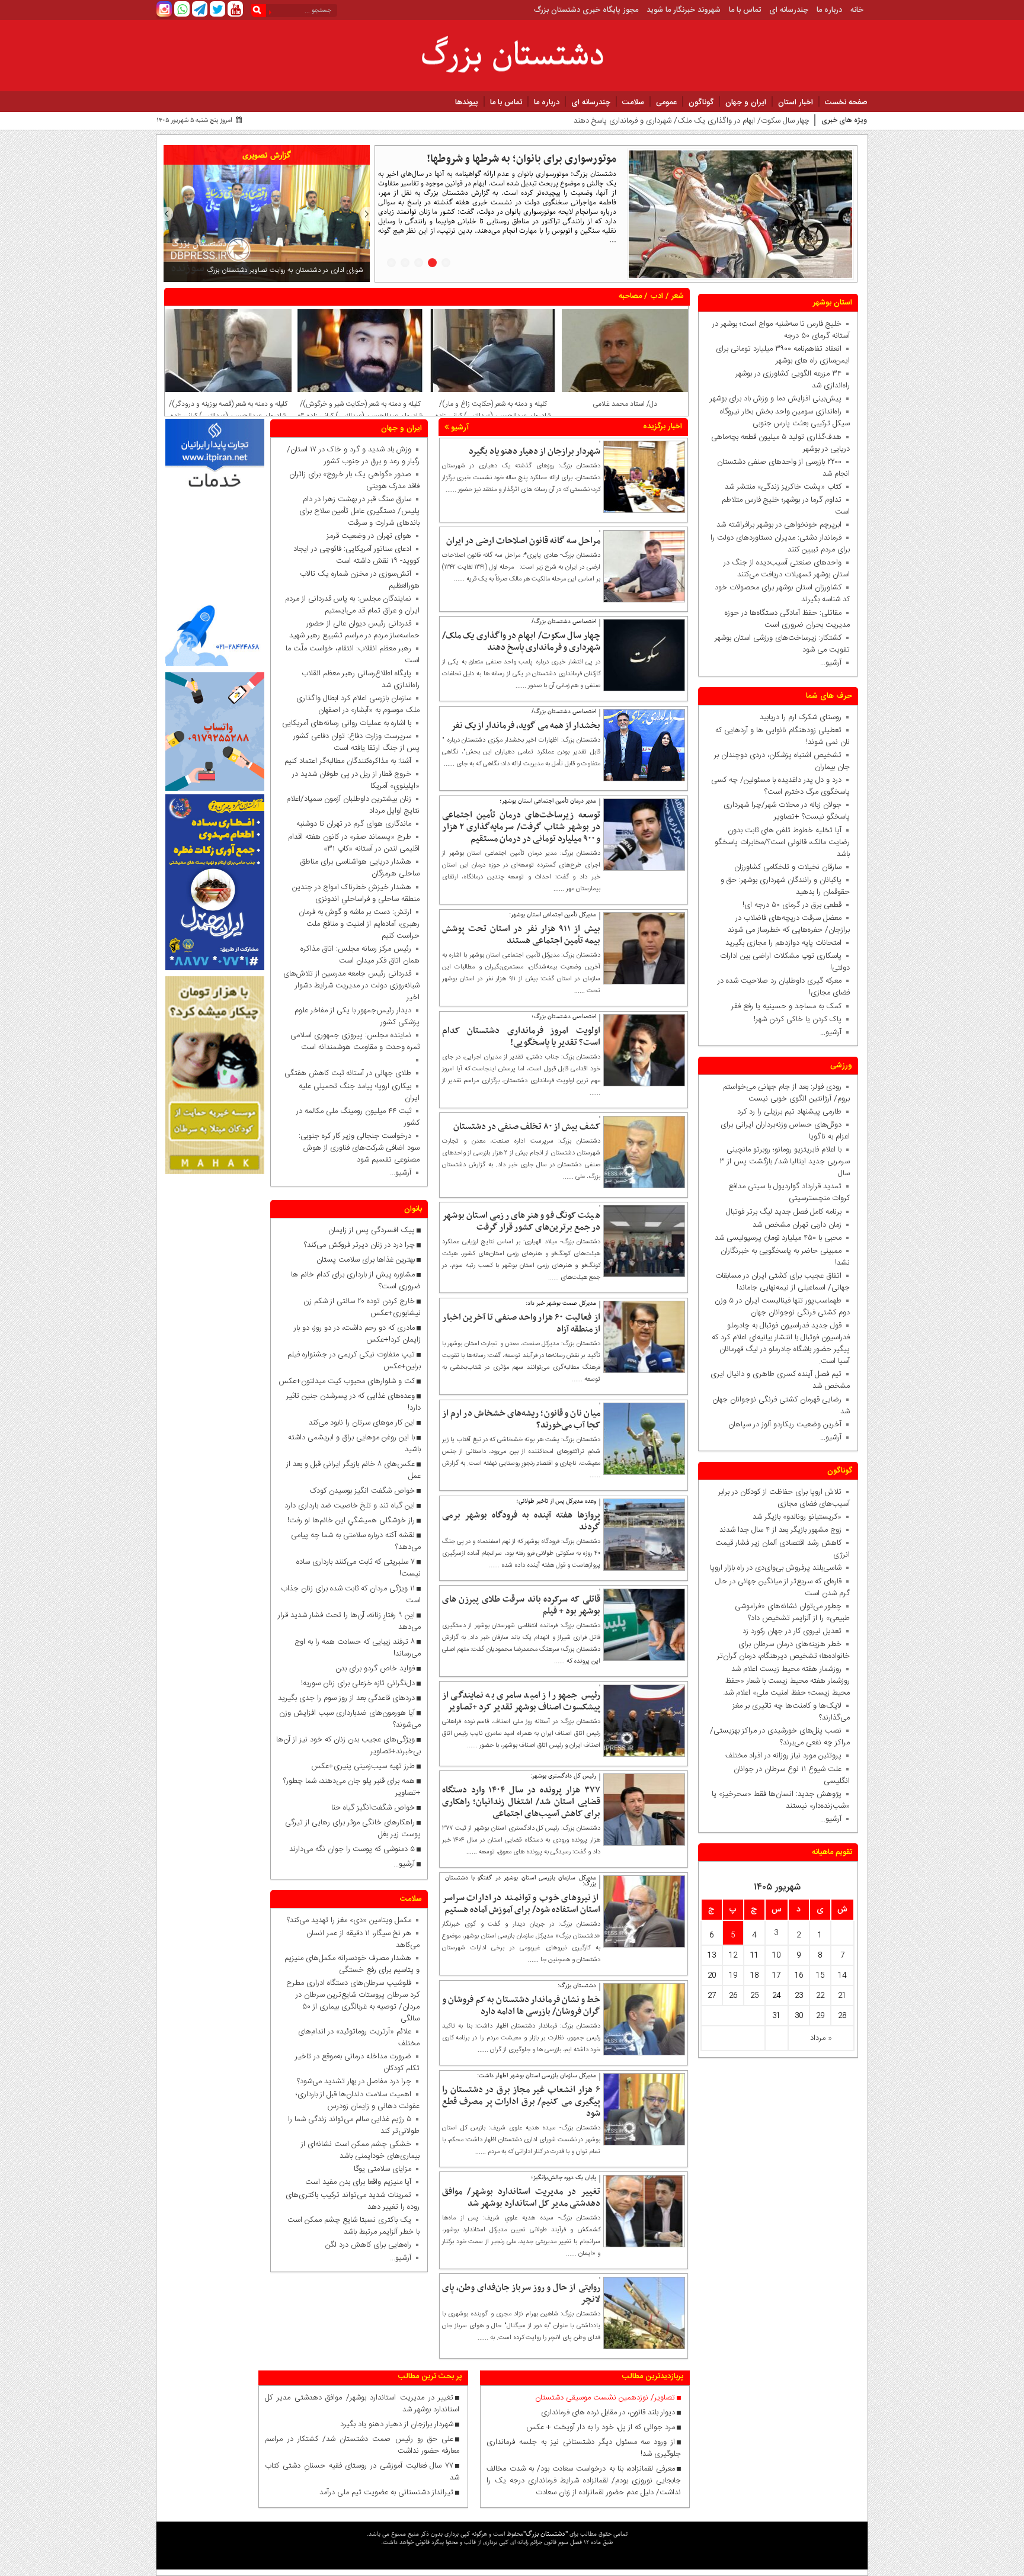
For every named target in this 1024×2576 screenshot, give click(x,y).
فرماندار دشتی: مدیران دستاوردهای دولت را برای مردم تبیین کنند (780, 544)
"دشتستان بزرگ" (545, 2534)
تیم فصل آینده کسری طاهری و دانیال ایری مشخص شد (780, 1380)
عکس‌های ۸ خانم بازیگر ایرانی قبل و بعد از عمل (353, 1470)
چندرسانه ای (789, 10)
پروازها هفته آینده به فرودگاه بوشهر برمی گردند (521, 1521)
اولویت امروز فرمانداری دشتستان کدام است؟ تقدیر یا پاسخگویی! (521, 1037)
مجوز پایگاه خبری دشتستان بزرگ (586, 10)
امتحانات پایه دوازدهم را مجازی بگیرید (781, 943)
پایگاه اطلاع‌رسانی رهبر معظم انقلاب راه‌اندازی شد (361, 679)
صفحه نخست (846, 102)
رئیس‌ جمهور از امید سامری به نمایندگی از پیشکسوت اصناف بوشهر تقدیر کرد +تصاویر (521, 1701)
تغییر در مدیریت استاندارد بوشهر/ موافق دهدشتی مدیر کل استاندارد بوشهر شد (521, 2198)
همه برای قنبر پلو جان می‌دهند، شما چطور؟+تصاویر (352, 1787)
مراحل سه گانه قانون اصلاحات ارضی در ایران (523, 541)
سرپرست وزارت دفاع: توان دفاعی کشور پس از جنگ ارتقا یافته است (356, 742)
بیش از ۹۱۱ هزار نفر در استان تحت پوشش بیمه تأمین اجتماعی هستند (521, 935)
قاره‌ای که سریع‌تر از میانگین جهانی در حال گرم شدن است (783, 1587)
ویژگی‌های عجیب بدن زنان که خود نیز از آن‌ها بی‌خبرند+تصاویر (348, 1746)
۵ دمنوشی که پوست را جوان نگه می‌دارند (352, 1849)
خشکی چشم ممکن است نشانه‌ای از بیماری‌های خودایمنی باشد (360, 2150)
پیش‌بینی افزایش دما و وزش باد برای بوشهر (776, 399)
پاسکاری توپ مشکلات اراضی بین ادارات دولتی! (785, 962)
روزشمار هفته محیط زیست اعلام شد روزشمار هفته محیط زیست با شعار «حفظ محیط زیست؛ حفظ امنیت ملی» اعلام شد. (786, 1681)
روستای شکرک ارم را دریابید (798, 717)
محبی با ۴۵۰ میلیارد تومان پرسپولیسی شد (778, 1238)
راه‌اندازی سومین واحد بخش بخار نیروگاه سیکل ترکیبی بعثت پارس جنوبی (785, 418)
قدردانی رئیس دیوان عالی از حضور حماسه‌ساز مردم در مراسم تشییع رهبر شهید (354, 630)
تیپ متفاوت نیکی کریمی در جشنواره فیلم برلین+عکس (354, 1361)
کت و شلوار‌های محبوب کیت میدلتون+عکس (347, 1381)
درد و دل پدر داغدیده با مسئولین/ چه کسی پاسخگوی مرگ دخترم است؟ (780, 786)
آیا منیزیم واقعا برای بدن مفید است (358, 2182)
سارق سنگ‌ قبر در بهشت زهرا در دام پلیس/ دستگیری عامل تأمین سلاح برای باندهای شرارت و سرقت (359, 511)
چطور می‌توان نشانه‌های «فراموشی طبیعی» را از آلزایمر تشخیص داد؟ (792, 1612)
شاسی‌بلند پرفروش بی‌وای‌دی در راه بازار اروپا (776, 1568)
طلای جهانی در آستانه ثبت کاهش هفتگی (348, 1073)
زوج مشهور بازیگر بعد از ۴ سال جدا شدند (780, 1530)
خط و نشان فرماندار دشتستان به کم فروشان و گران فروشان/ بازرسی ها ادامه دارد (521, 2006)
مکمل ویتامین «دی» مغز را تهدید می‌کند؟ (349, 1920)
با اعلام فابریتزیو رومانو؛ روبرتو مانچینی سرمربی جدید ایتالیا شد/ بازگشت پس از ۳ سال (785, 1162)
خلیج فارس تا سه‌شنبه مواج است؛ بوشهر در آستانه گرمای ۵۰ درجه (781, 330)
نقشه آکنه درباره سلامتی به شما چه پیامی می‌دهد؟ (356, 1541)
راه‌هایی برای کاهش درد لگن (368, 2245)
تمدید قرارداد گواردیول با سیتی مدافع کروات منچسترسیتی (789, 1192)
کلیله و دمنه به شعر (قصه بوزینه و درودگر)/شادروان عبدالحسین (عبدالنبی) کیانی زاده (228, 410)
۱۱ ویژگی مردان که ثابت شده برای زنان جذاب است (351, 1595)
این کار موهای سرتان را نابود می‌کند (362, 1423)
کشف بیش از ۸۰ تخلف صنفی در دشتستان (527, 1127)
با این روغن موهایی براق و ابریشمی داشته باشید (354, 1443)
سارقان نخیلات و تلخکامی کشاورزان (785, 867)
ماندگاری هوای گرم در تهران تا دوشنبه (354, 824)
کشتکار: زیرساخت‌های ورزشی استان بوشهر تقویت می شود (782, 644)
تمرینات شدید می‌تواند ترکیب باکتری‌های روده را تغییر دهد (353, 2201)
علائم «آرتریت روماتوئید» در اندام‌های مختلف (359, 2038)
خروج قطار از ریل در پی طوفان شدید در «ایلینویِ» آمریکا (356, 780)
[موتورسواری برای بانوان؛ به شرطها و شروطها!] (740, 214)
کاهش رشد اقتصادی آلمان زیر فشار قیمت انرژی (783, 1549)
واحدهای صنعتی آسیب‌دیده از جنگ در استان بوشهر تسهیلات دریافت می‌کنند (787, 569)
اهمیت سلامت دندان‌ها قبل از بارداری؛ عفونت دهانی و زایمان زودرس (358, 2100)
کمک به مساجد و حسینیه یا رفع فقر (784, 1006)
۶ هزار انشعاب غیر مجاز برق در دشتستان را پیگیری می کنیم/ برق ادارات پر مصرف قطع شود (521, 2102)
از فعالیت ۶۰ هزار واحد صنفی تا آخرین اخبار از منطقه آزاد (521, 1323)
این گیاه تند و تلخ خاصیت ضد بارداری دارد (350, 1506)
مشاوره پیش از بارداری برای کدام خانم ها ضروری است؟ (356, 1281)
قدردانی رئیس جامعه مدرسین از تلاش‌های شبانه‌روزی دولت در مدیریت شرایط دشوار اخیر (351, 986)
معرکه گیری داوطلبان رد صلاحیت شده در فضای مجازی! (784, 987)
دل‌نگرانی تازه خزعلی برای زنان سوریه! (358, 1683)
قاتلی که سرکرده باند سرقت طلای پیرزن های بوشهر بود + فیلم (521, 1605)
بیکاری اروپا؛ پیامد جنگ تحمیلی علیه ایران (359, 1092)
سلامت (633, 102)
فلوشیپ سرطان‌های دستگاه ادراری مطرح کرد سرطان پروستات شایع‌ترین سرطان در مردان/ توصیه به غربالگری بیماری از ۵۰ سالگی (353, 2001)
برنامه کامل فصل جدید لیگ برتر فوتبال (784, 1212)
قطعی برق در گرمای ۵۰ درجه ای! (792, 905)
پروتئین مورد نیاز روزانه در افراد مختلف (783, 1756)
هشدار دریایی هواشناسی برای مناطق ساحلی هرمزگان (360, 868)
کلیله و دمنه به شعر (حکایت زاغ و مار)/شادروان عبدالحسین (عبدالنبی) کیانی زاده (493, 410)
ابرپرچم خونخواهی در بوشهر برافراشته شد (779, 525)
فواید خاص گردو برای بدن (375, 1669)
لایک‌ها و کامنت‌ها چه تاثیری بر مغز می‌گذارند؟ (791, 1712)
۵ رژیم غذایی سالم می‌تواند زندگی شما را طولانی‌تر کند (354, 2125)
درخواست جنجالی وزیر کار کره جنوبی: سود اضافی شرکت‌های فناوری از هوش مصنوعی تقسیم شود (357, 1148)
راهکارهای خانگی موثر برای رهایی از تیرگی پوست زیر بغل (353, 1828)
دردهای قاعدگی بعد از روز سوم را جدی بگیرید (346, 1698)
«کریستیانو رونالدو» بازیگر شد (797, 1517)
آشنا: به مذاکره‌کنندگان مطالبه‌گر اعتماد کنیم (348, 761)
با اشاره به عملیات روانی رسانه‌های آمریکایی (347, 723)
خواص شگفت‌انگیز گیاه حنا (373, 1808)
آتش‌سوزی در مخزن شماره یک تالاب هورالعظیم (360, 580)
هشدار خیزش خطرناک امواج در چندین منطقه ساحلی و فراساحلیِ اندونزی (356, 893)
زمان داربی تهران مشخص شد (797, 1225)
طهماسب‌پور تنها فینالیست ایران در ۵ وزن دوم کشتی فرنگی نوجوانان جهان (782, 1307)
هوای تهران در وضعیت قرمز (369, 536)
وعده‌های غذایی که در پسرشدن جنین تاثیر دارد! (353, 1402)
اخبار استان (796, 102)
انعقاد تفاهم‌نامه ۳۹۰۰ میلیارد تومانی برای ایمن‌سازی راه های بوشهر (783, 355)
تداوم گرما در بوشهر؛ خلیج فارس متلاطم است (786, 506)
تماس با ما (745, 10)
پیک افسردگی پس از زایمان (372, 1230)
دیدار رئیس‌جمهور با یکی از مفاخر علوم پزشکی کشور (357, 1016)
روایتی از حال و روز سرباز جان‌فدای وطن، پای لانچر (521, 2293)
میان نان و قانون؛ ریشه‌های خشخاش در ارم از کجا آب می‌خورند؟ (521, 1419)
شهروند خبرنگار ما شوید (684, 10)
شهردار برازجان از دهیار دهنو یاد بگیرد (535, 451)
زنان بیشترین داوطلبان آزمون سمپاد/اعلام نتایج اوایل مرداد (353, 805)
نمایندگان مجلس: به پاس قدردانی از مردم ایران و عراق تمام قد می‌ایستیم (352, 605)
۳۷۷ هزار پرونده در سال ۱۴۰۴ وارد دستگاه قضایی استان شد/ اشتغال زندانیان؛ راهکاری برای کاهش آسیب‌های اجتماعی (521, 1802)
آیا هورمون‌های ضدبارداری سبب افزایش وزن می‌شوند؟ (350, 1719)
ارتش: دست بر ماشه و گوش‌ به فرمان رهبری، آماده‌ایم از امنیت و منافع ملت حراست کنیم (359, 924)
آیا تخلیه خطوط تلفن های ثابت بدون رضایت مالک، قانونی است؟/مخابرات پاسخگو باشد (782, 842)
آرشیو (459, 428)
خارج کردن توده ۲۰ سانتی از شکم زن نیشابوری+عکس (362, 1307)
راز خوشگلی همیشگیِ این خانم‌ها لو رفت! (351, 1520)
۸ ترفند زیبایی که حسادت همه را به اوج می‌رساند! (358, 1648)
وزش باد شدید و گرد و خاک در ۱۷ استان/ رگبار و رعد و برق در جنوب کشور (353, 455)
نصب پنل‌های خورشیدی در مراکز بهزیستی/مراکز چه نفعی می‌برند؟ (780, 1737)
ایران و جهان (746, 102)
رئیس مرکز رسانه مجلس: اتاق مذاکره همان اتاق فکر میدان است (360, 955)
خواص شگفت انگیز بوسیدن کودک (362, 1491)
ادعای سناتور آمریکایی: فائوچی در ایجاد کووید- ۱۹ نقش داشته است (356, 555)
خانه (857, 10)
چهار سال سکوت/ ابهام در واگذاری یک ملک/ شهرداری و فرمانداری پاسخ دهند (692, 121)
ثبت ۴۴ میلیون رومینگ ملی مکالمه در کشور (358, 1117)
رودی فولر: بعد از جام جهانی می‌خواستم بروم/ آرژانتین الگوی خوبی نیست (786, 1093)
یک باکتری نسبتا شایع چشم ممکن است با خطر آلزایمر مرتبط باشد (353, 2226)
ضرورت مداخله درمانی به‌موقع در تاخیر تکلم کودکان (357, 2062)
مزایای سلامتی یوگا (383, 2169)
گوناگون (701, 102)
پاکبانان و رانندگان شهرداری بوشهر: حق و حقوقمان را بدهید (785, 886)
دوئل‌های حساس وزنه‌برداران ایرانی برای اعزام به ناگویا (785, 1131)
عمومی (666, 102)
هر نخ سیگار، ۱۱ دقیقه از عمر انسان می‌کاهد (363, 1939)
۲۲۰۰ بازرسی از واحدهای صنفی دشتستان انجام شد (783, 468)
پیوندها (467, 102)
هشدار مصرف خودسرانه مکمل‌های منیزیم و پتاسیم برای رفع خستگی (352, 1964)
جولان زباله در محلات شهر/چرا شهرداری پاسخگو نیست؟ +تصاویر (787, 811)
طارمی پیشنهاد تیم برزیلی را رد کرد (789, 1112)
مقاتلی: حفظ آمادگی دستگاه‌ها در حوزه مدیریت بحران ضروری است (787, 619)
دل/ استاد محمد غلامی (625, 404)
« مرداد (821, 2038)
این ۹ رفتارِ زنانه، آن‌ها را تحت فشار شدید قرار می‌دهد (349, 1621)
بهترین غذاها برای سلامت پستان (366, 1260)
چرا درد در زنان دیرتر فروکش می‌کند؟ (358, 1245)
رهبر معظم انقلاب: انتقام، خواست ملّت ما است (353, 655)
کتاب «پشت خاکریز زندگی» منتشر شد (783, 487)
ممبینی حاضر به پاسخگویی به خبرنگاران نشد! (785, 1257)
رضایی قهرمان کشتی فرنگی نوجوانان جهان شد (781, 1406)
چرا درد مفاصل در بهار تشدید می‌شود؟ (354, 2081)
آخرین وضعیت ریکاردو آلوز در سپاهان (785, 1425)
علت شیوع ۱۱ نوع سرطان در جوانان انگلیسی (792, 1775)
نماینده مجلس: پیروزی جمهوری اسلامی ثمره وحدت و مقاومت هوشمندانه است (355, 1041)
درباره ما (829, 10)
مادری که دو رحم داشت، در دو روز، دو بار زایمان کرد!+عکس (357, 1334)
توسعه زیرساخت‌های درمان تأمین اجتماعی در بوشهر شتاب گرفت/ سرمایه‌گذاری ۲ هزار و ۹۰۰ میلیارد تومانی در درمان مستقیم (521, 827)
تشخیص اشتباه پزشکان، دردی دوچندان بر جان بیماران (782, 761)
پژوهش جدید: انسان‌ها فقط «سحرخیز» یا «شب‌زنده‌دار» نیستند (781, 1800)
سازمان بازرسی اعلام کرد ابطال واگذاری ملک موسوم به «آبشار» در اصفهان (358, 704)
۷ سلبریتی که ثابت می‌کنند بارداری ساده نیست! (359, 1568)
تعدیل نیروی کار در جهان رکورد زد (792, 1631)
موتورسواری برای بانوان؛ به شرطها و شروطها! (521, 159)
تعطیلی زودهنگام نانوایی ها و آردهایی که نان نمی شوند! (783, 736)
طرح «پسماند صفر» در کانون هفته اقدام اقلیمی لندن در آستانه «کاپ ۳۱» (354, 843)
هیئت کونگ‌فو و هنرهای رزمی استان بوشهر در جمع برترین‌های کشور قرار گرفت (521, 1221)
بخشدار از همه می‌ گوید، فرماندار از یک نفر (526, 726)
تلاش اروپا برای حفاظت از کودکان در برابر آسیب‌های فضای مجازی (784, 1498)
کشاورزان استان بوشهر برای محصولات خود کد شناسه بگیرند (782, 594)
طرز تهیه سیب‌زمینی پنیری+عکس (363, 1766)
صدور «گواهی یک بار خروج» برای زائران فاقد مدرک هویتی (354, 480)
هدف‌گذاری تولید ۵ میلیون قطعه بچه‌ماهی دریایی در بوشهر (780, 443)
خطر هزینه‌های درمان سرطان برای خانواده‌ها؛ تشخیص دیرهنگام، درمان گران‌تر (783, 1650)
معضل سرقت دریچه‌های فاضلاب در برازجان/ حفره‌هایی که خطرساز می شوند (786, 924)
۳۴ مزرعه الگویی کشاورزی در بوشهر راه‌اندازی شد (793, 380)
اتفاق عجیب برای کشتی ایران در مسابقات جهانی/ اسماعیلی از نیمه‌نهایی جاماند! (783, 1282)
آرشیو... (831, 663)
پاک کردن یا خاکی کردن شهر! (791, 1019)
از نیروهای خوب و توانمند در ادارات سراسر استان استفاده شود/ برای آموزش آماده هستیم (521, 1904)
